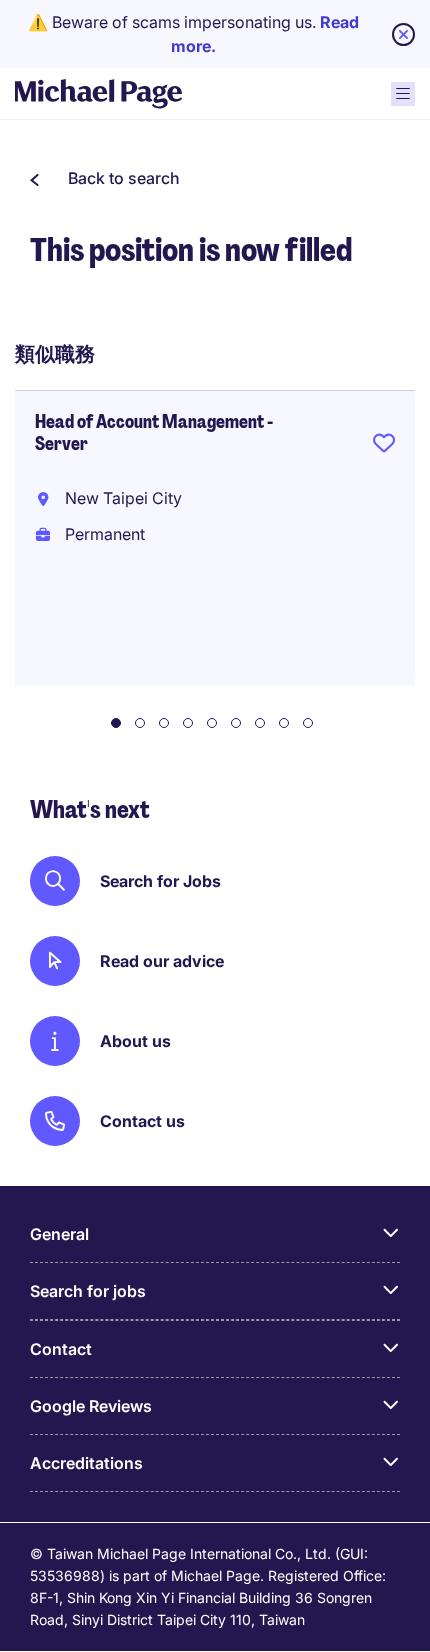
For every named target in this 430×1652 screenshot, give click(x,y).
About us (135, 1041)
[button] (105, 178)
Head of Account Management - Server (154, 433)
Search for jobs (88, 1291)
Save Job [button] (384, 447)
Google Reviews (91, 1406)
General (59, 1234)
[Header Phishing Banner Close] (403, 34)
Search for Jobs (160, 881)
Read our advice (162, 961)
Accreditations (86, 1463)
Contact (61, 1349)
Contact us (142, 1121)
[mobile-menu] (403, 94)
